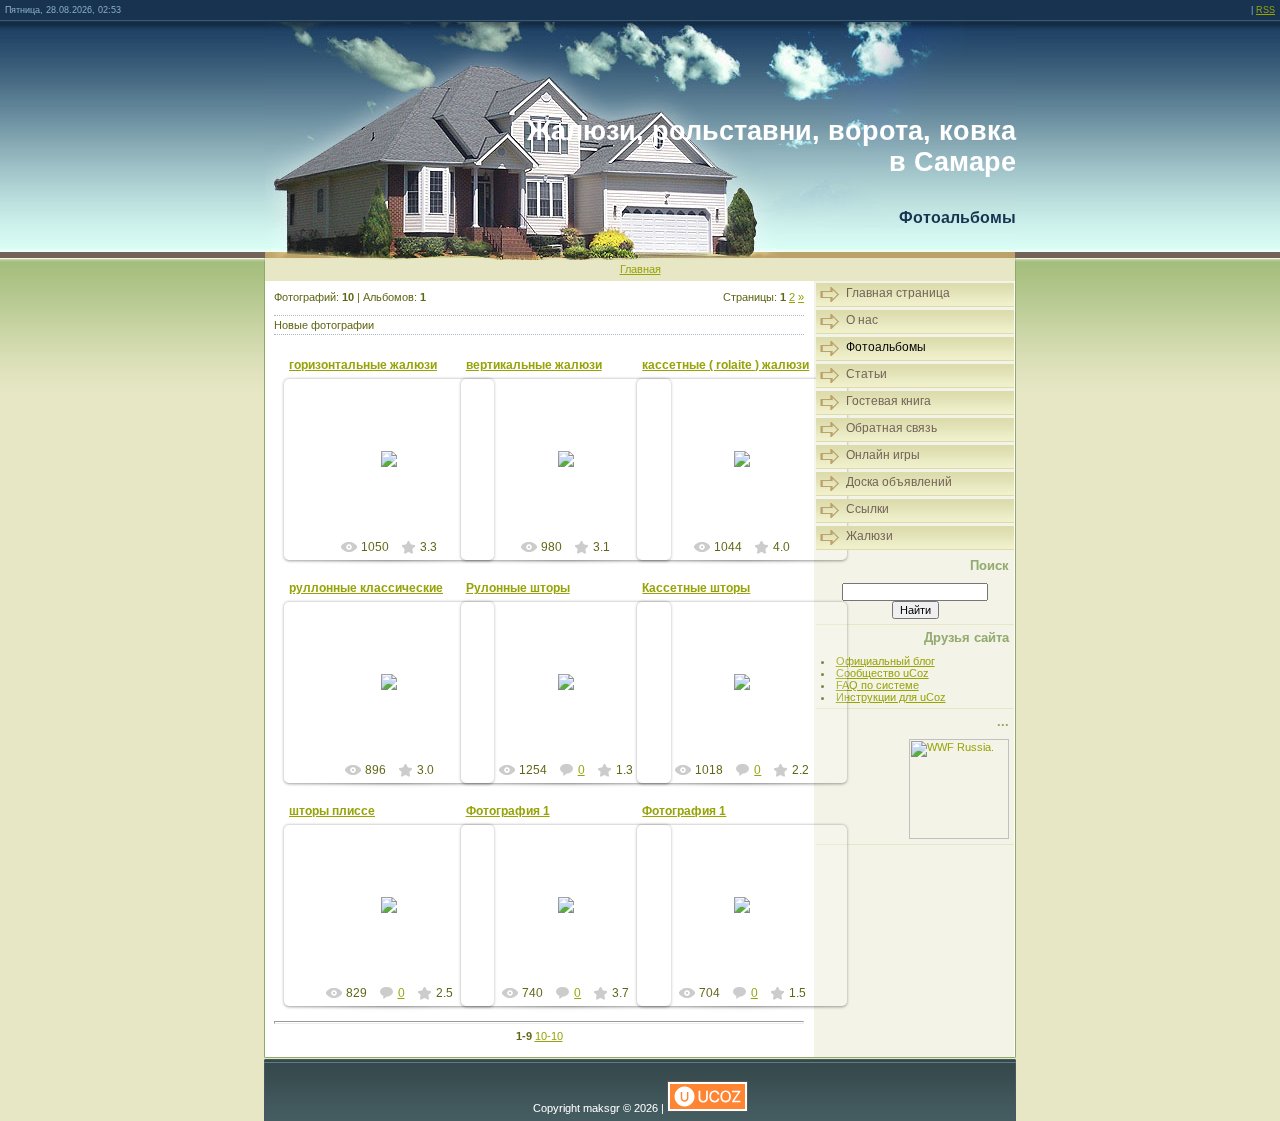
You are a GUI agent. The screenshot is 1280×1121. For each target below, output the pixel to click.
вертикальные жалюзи (534, 365)
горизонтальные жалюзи (363, 365)
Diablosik (574, 698)
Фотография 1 (508, 811)
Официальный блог (885, 661)
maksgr (398, 482)
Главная (640, 269)
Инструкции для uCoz (891, 697)
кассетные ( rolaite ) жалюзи (725, 365)
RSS (1265, 10)
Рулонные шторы (518, 588)
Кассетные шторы (696, 588)
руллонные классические (366, 588)
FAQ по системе (877, 685)
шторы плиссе (332, 811)
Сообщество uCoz (882, 673)
